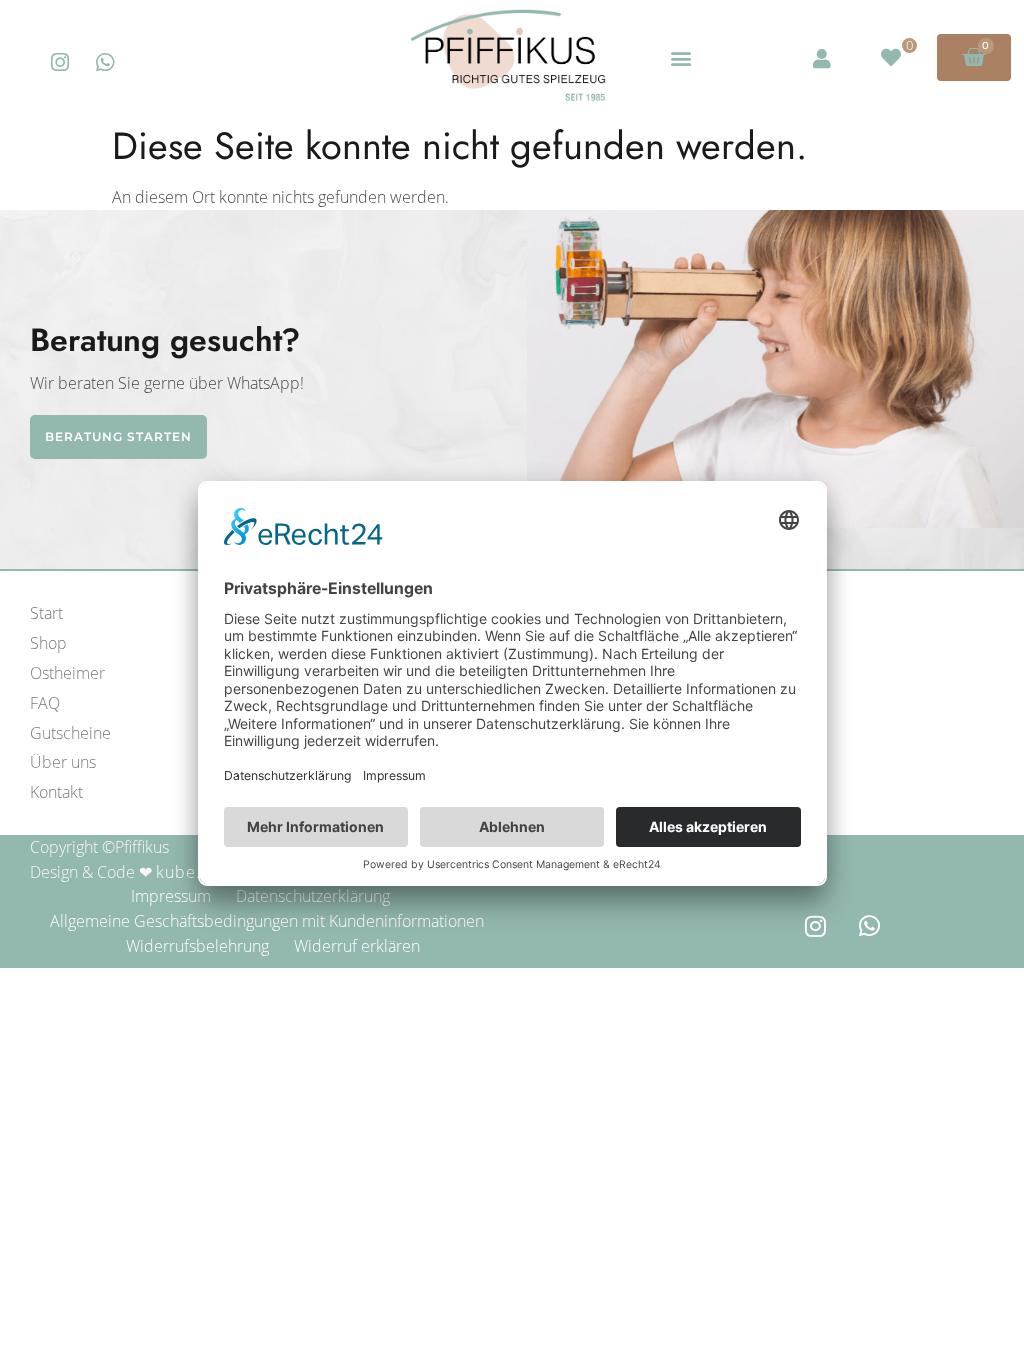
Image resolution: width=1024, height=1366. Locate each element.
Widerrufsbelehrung (197, 946)
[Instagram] (60, 62)
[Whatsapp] (105, 62)
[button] (680, 57)
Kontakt (56, 792)
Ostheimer (67, 673)
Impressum (171, 896)
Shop (48, 643)
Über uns (63, 762)
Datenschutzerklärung (313, 896)
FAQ (45, 703)
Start (46, 613)
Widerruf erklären (357, 946)
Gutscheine (70, 733)
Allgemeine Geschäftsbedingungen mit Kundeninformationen (267, 921)
